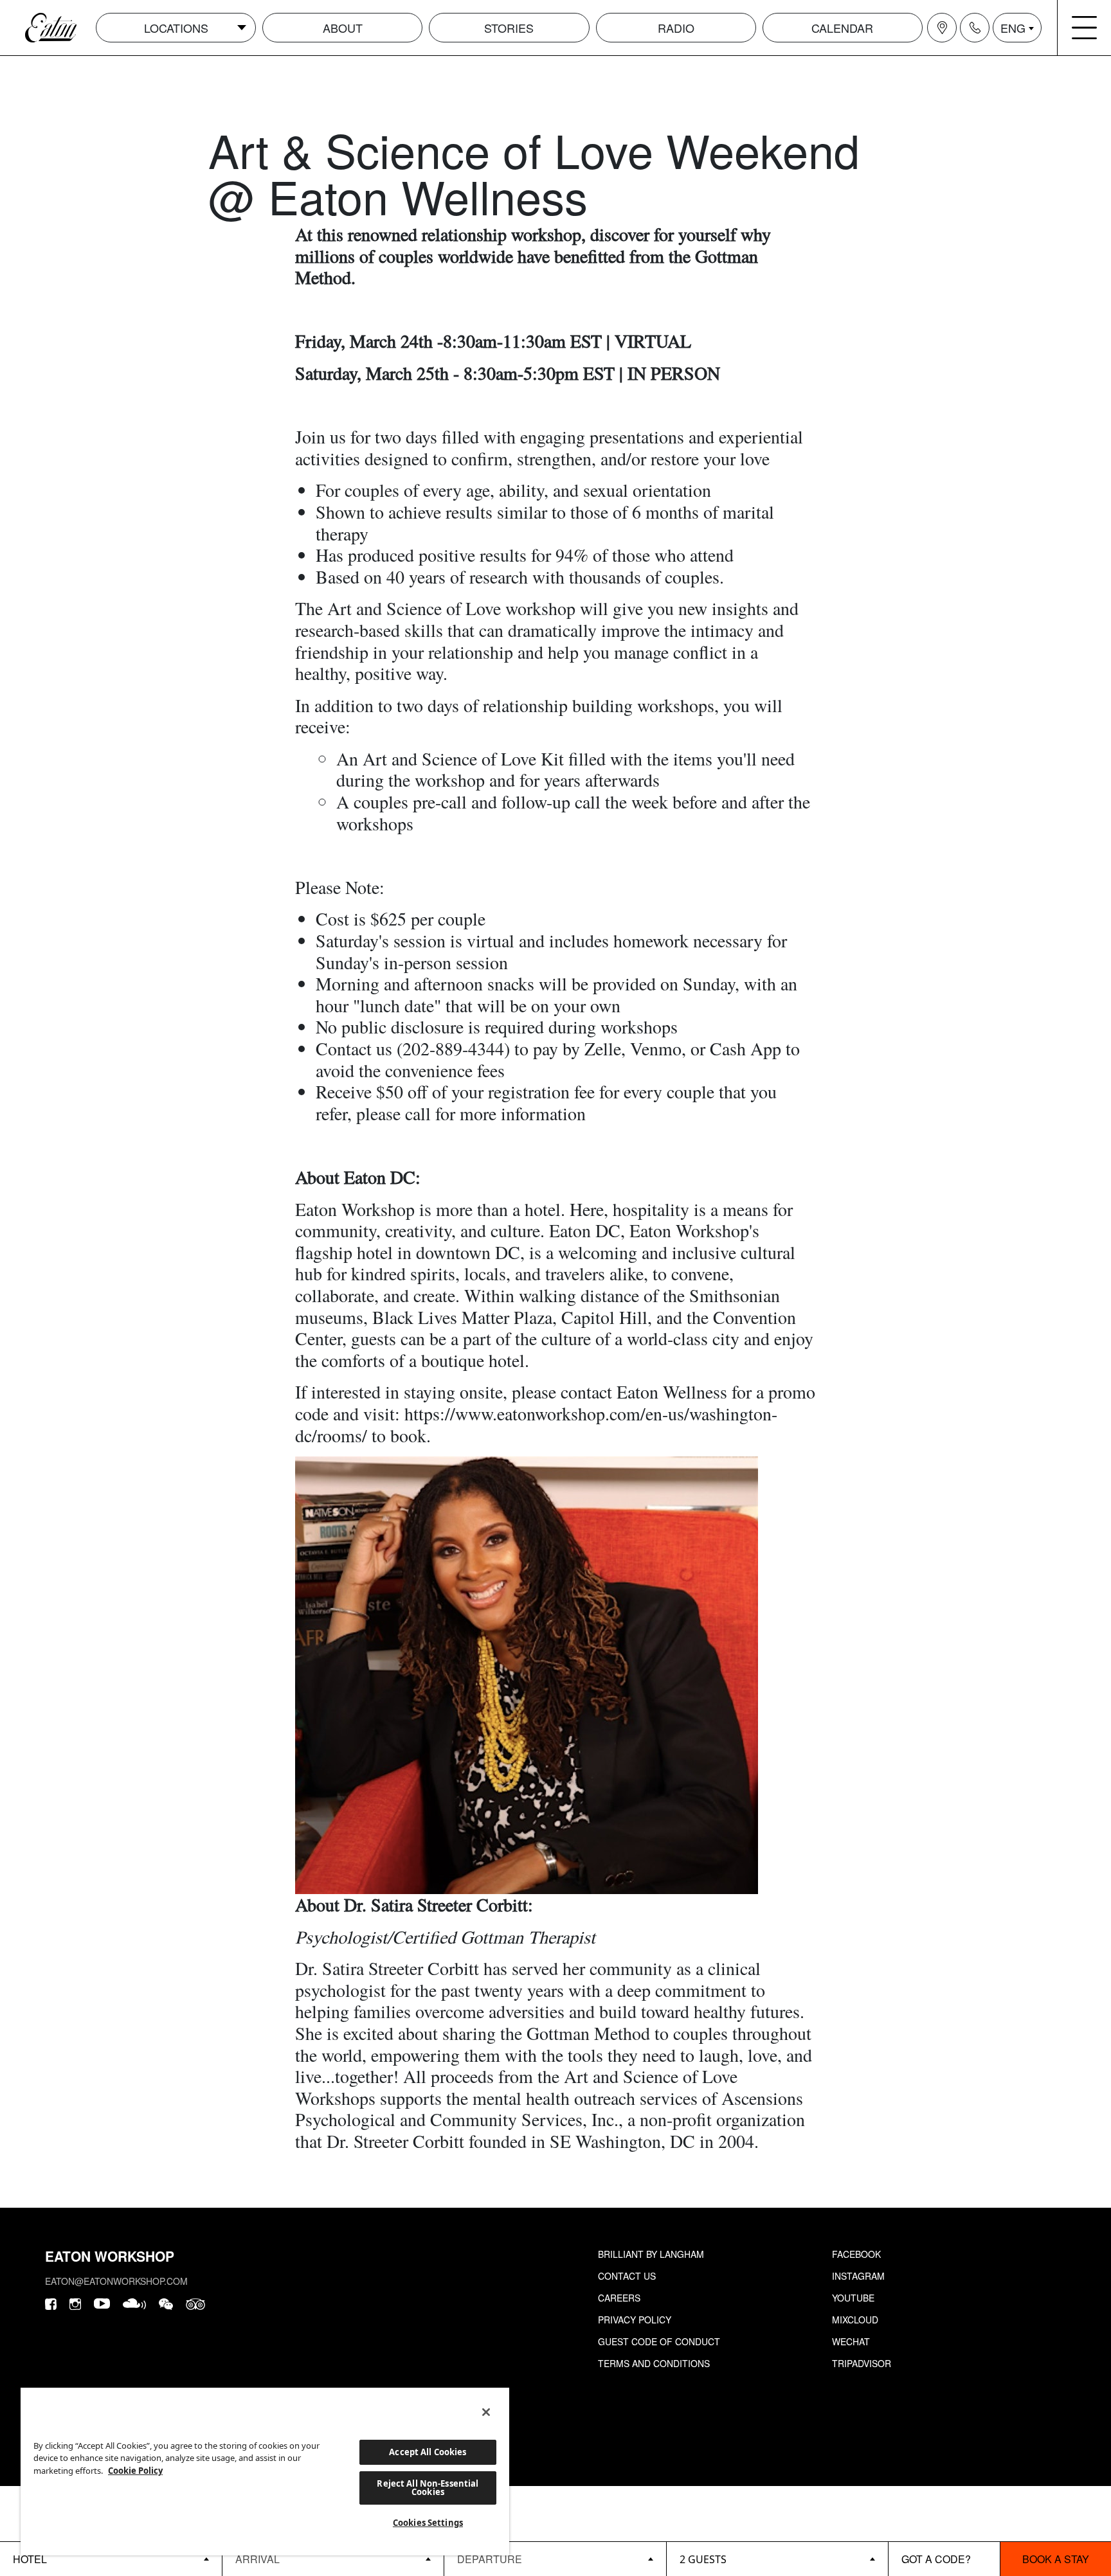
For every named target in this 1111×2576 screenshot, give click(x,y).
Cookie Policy (135, 2471)
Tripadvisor (862, 2363)
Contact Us (627, 2276)
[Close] (486, 2412)
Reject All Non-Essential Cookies (428, 2488)
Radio (676, 28)
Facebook (856, 2254)
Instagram (858, 2276)
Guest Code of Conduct (659, 2341)
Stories (509, 28)
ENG (1013, 28)
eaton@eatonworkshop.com (116, 2281)
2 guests (703, 2559)
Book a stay (1056, 2559)
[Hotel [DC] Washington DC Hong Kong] (111, 2559)
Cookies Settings (428, 2523)
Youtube (853, 2298)
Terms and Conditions (654, 2363)
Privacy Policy (635, 2320)
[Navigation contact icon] (975, 28)
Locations (176, 28)
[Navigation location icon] (942, 28)
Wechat (851, 2341)
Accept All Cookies (428, 2452)
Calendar (842, 28)
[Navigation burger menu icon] (1085, 28)
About (343, 28)
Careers (619, 2298)
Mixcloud (855, 2320)
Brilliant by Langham (651, 2254)
